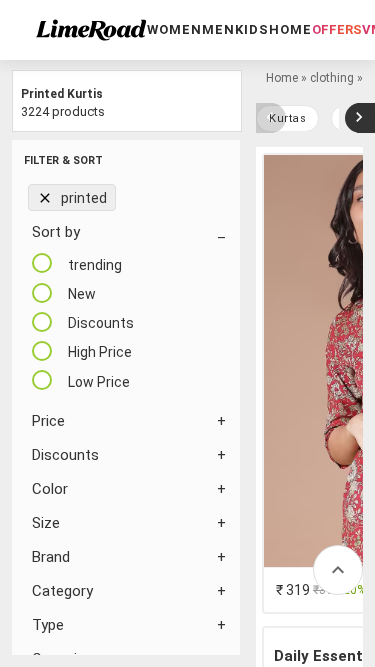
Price (48, 421)
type (48, 625)
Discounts (65, 455)
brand (51, 557)
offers (337, 29)
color (50, 489)
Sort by (56, 232)
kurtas (287, 118)
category (62, 591)
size (46, 523)
